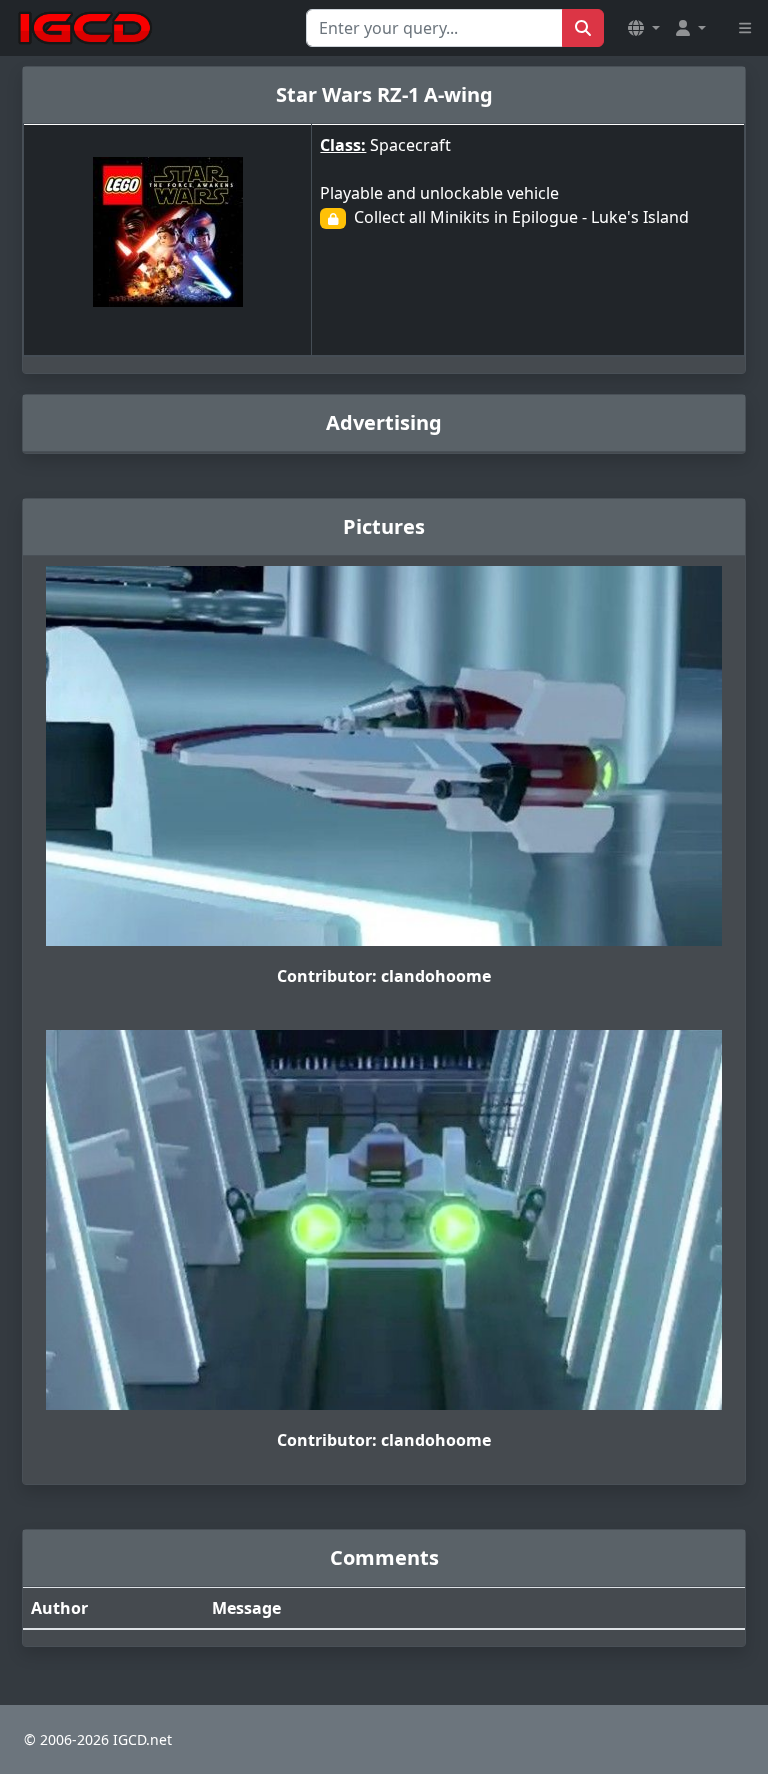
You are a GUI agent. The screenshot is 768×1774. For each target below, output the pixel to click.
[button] (644, 28)
